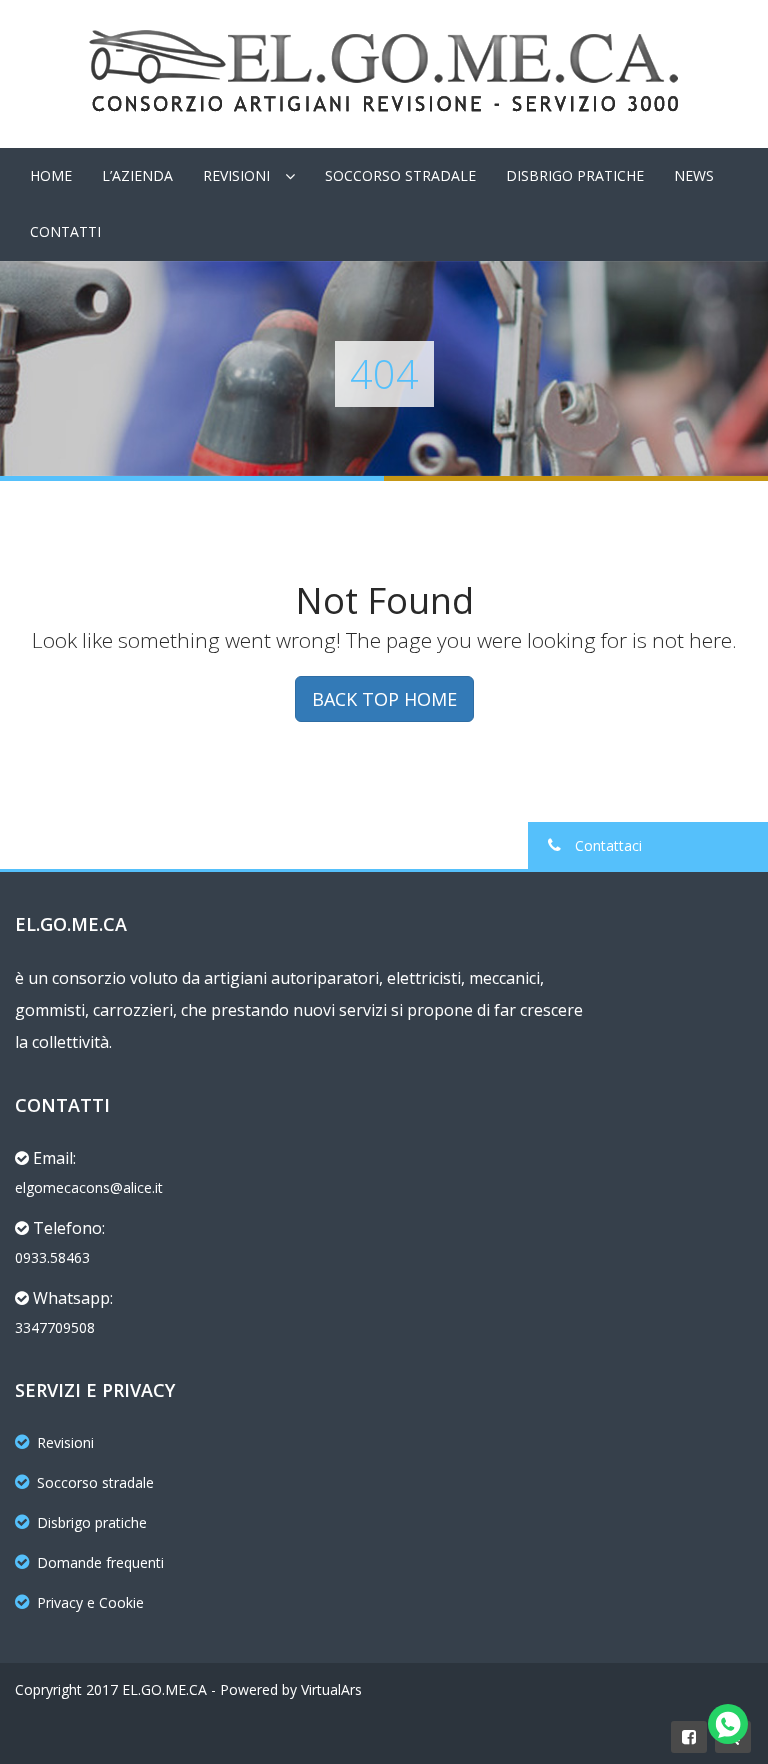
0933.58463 (52, 1257)
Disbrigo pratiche (92, 1522)
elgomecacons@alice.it (89, 1187)
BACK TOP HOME (384, 699)
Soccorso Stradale (400, 175)
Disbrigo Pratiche (575, 175)
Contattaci (606, 845)
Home (51, 175)
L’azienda (137, 175)
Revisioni (236, 175)
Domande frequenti (100, 1562)
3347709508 (55, 1327)
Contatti (65, 231)
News (694, 175)
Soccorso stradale (95, 1482)
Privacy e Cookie (90, 1602)
